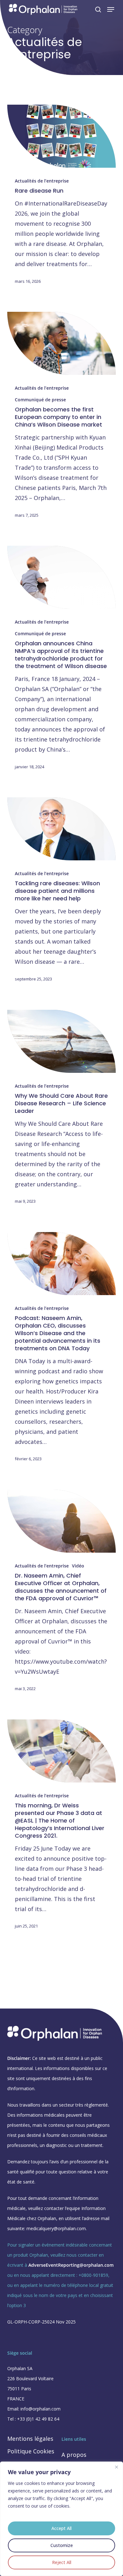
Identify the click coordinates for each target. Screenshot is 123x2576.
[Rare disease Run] (61, 136)
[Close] (116, 2467)
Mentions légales (30, 2439)
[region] (61, 2519)
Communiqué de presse (40, 400)
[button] (111, 9)
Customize (62, 2545)
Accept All (61, 2528)
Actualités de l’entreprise (42, 181)
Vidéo (78, 1566)
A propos (74, 2455)
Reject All (62, 2562)
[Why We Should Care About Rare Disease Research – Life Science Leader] (61, 1041)
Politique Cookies (31, 2451)
